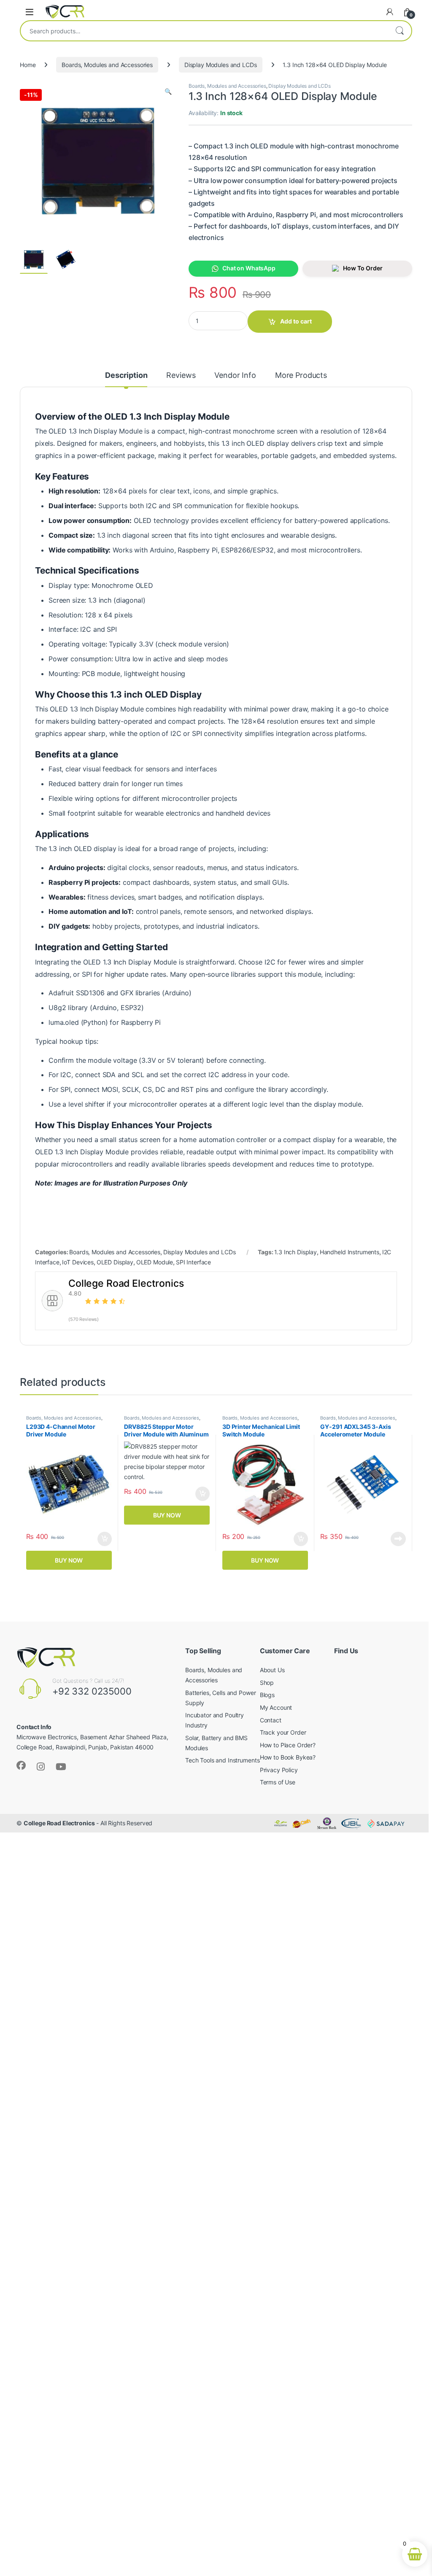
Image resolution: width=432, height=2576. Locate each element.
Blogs (267, 1695)
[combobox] (204, 31)
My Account (276, 1707)
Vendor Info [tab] (235, 376)
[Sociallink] (21, 1765)
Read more (398, 1539)
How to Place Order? (288, 1745)
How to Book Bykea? (288, 1757)
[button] (168, 92)
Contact (271, 1720)
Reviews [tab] (181, 376)
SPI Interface (193, 1262)
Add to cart (296, 321)
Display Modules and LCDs (221, 65)
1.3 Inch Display (296, 1252)
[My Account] (390, 12)
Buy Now (69, 1560)
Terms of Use (278, 1782)
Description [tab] (126, 376)
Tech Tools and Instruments (222, 1760)
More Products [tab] (301, 376)
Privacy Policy (279, 1770)
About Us (272, 1670)
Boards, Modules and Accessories (107, 65)
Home (28, 65)
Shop (267, 1683)
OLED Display (115, 1262)
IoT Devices (78, 1262)
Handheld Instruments (350, 1252)
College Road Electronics (59, 1823)
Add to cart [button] (105, 1539)
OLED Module (155, 1262)
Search (400, 31)
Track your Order (283, 1732)
